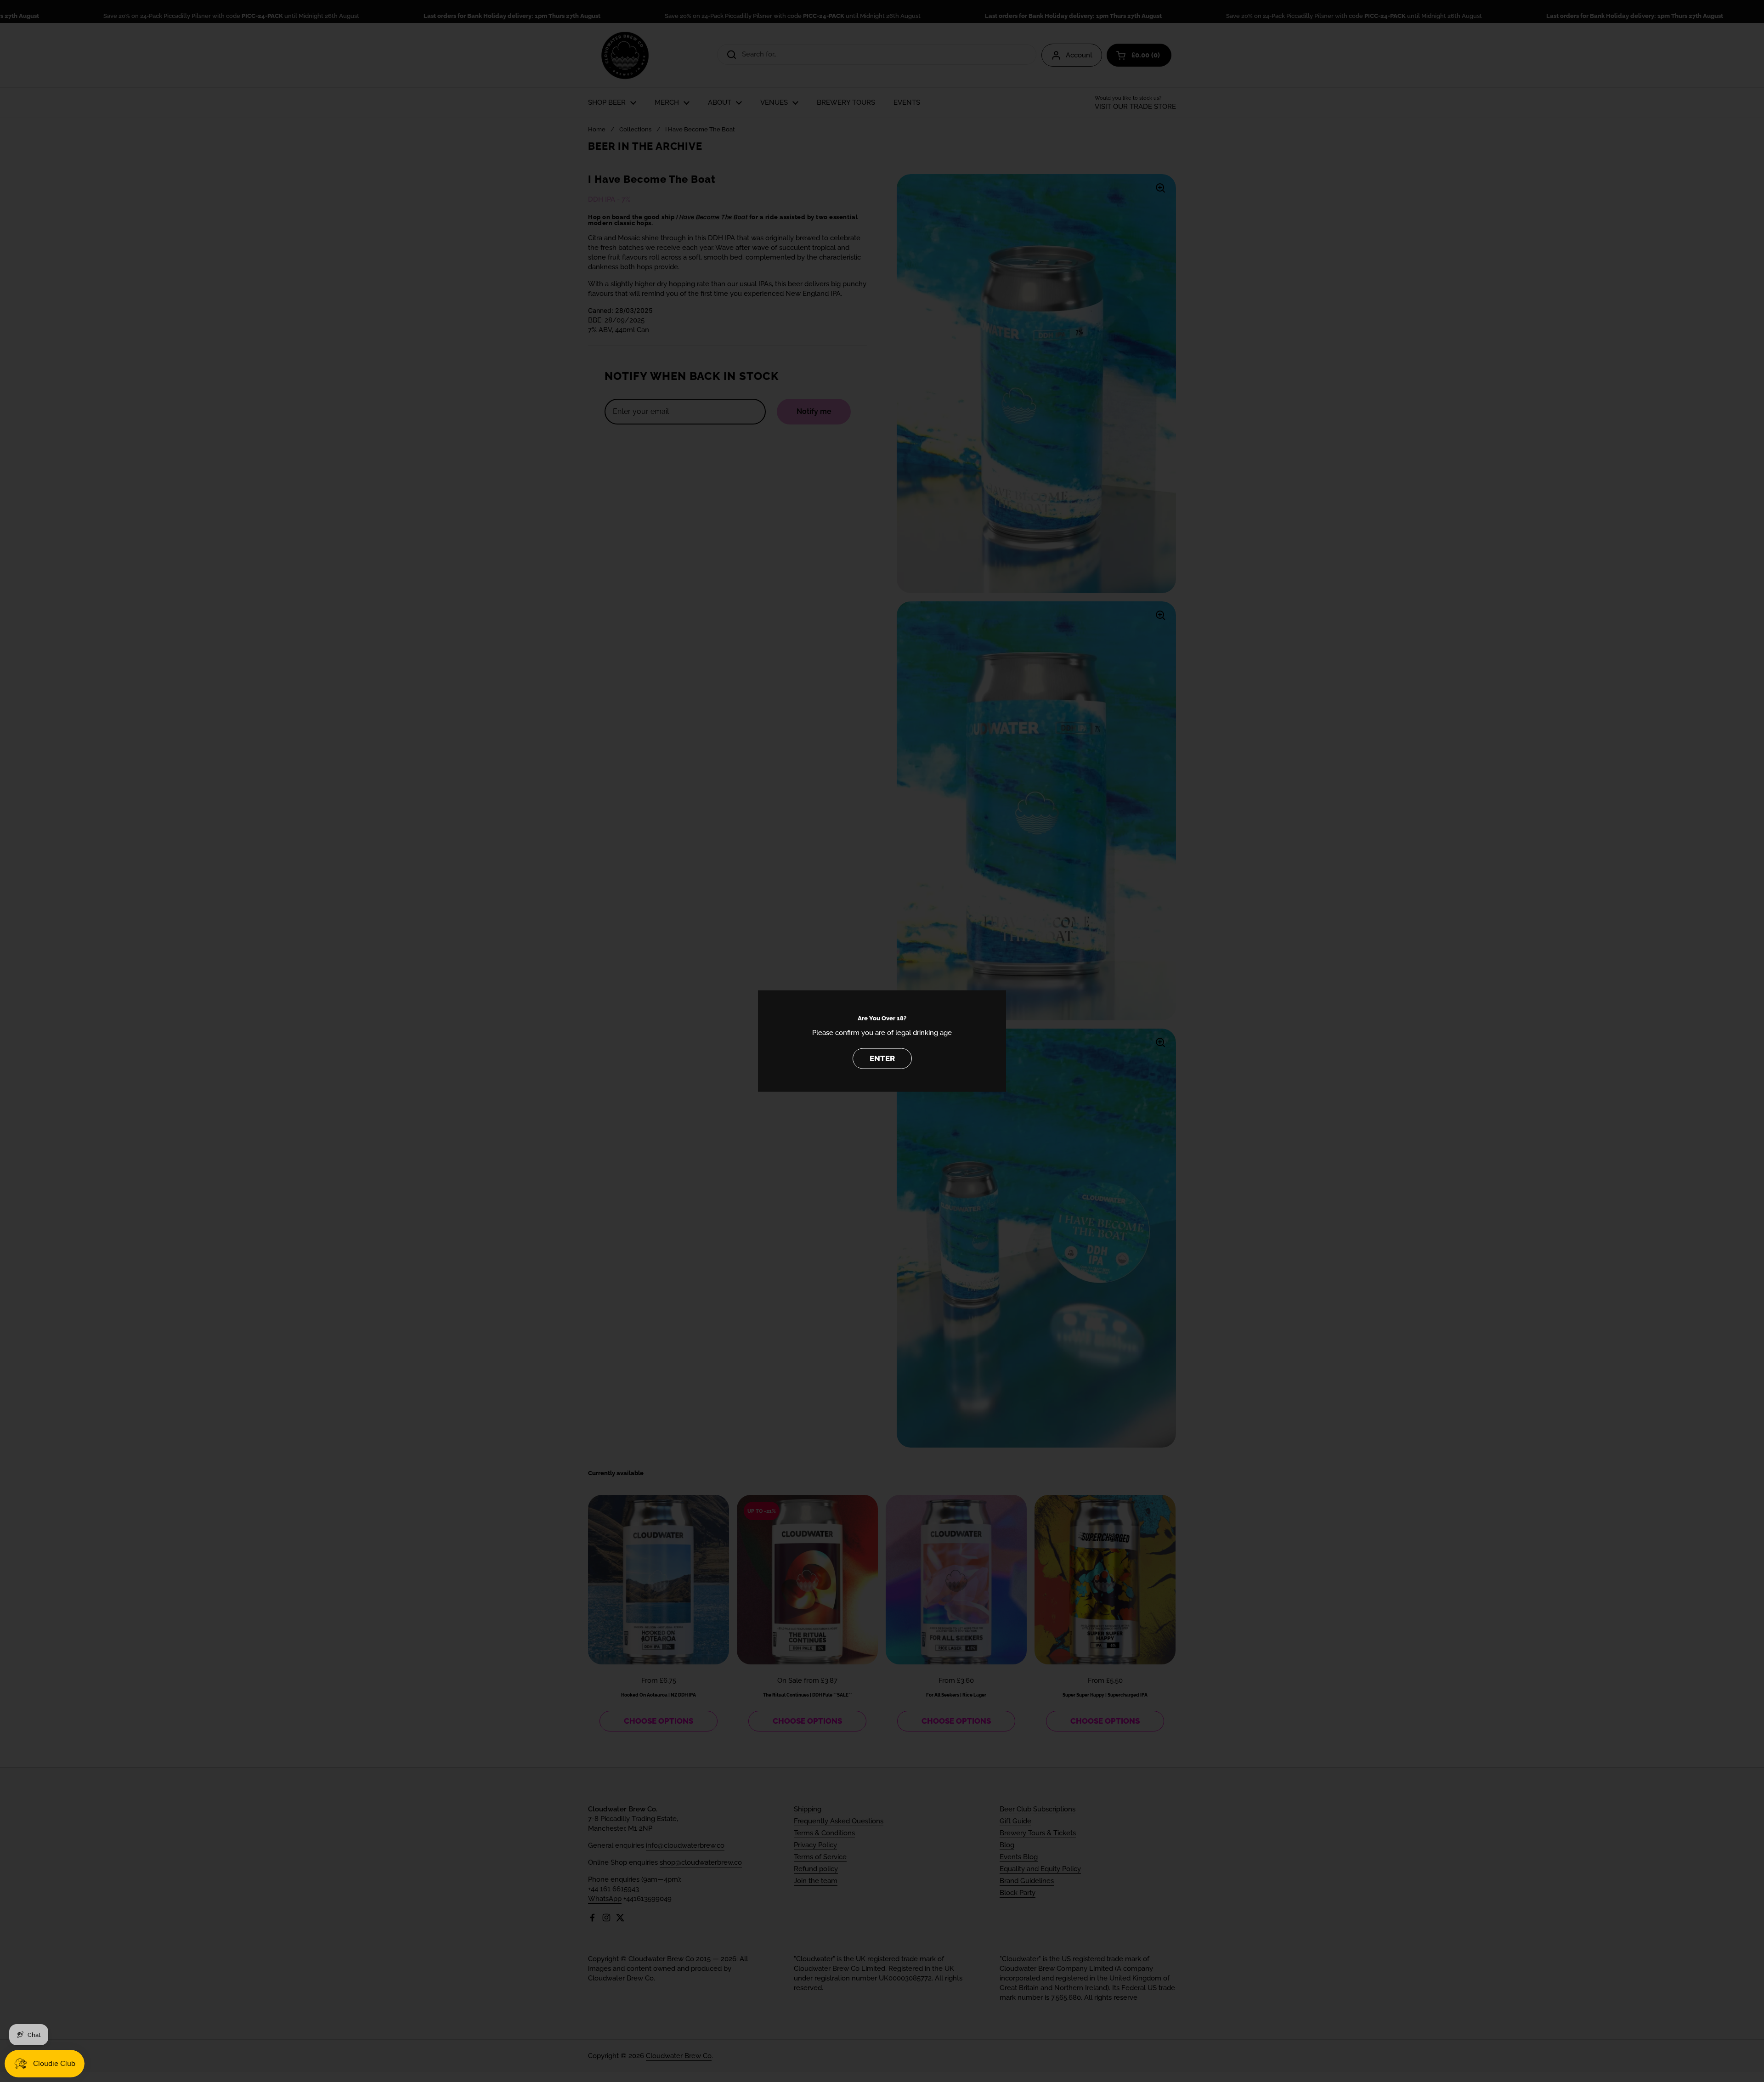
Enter (882, 1058)
